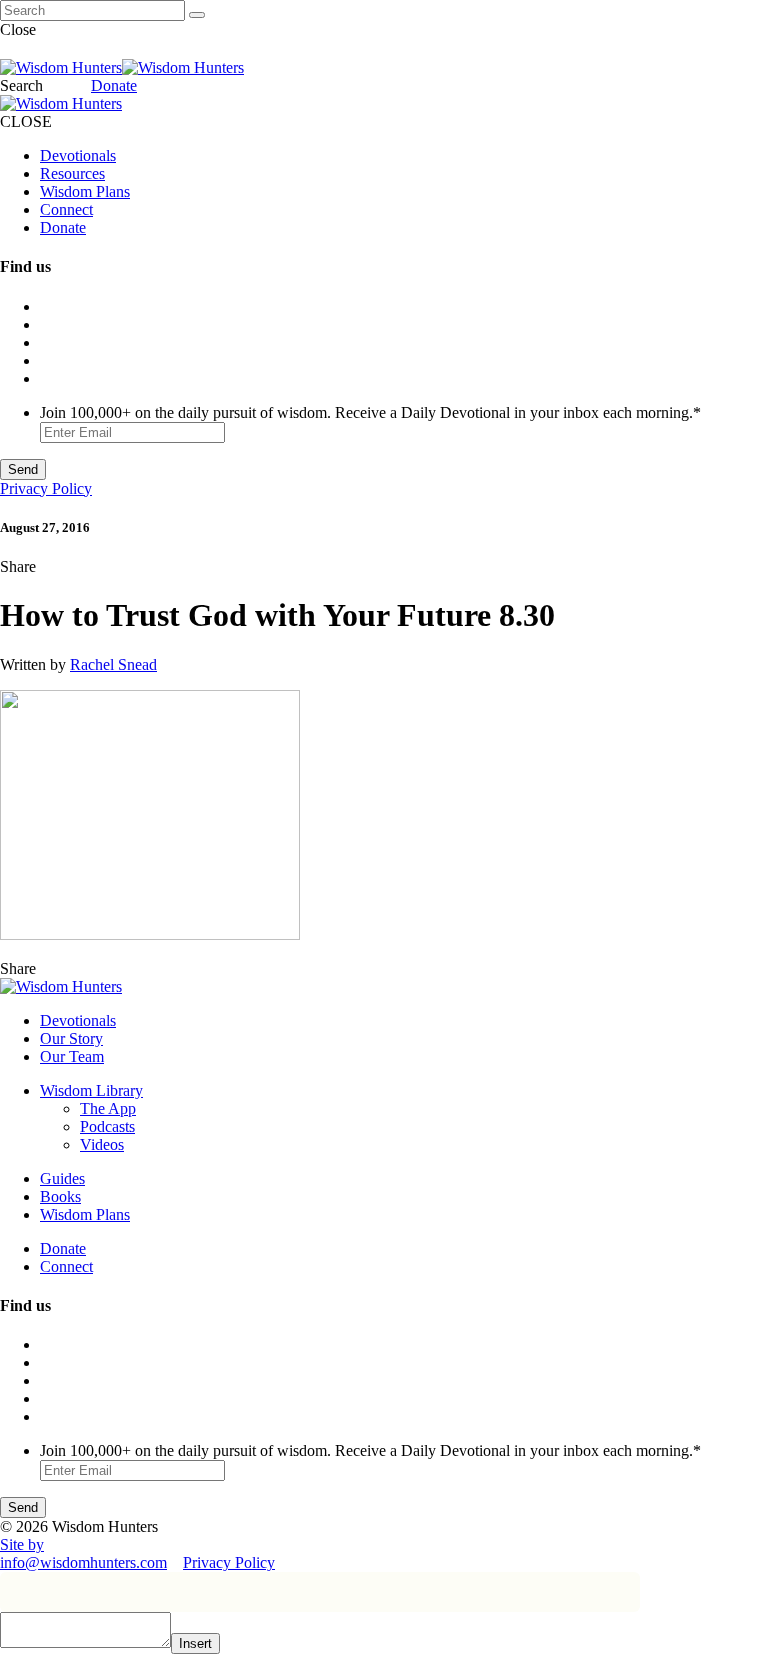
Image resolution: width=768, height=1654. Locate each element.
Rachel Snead (113, 664)
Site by (22, 1544)
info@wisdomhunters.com (83, 1562)
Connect (66, 209)
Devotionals (78, 155)
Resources (72, 173)
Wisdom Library (91, 1090)
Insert (195, 1643)
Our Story (71, 1038)
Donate (114, 85)
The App (108, 1108)
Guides (62, 1178)
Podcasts (107, 1126)
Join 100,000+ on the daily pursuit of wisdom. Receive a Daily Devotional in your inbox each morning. (370, 412)
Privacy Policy (46, 488)
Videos (102, 1144)
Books (60, 1196)
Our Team (72, 1056)
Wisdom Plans (85, 191)
